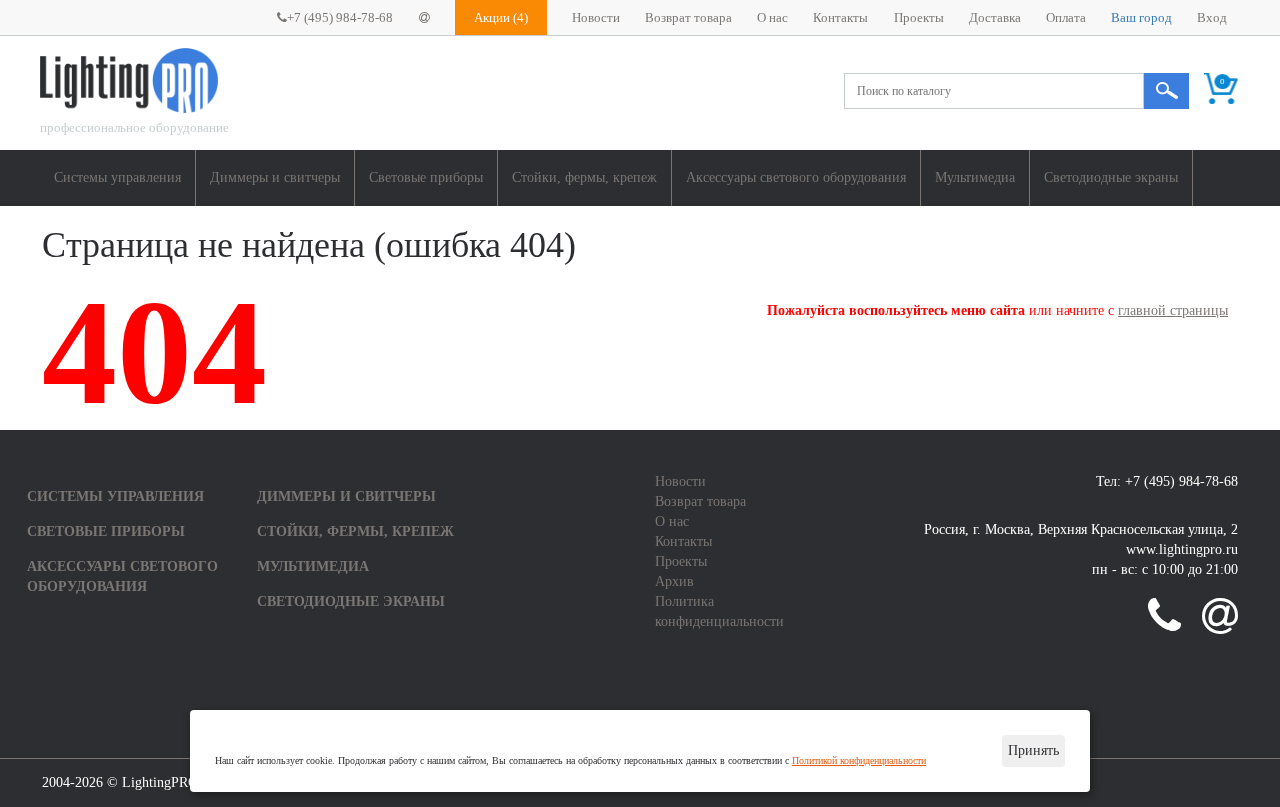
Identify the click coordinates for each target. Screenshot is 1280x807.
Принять (1033, 750)
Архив (674, 581)
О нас (772, 18)
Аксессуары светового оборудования (796, 177)
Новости (596, 18)
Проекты (919, 18)
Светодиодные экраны (1111, 177)
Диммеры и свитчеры (275, 177)
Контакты (840, 18)
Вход (1212, 18)
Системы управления (117, 177)
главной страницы (1173, 310)
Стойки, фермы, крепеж (584, 177)
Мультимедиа (975, 177)
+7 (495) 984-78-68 (340, 18)
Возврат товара (688, 18)
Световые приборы (426, 177)
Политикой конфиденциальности (859, 760)
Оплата (1066, 18)
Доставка (995, 18)
